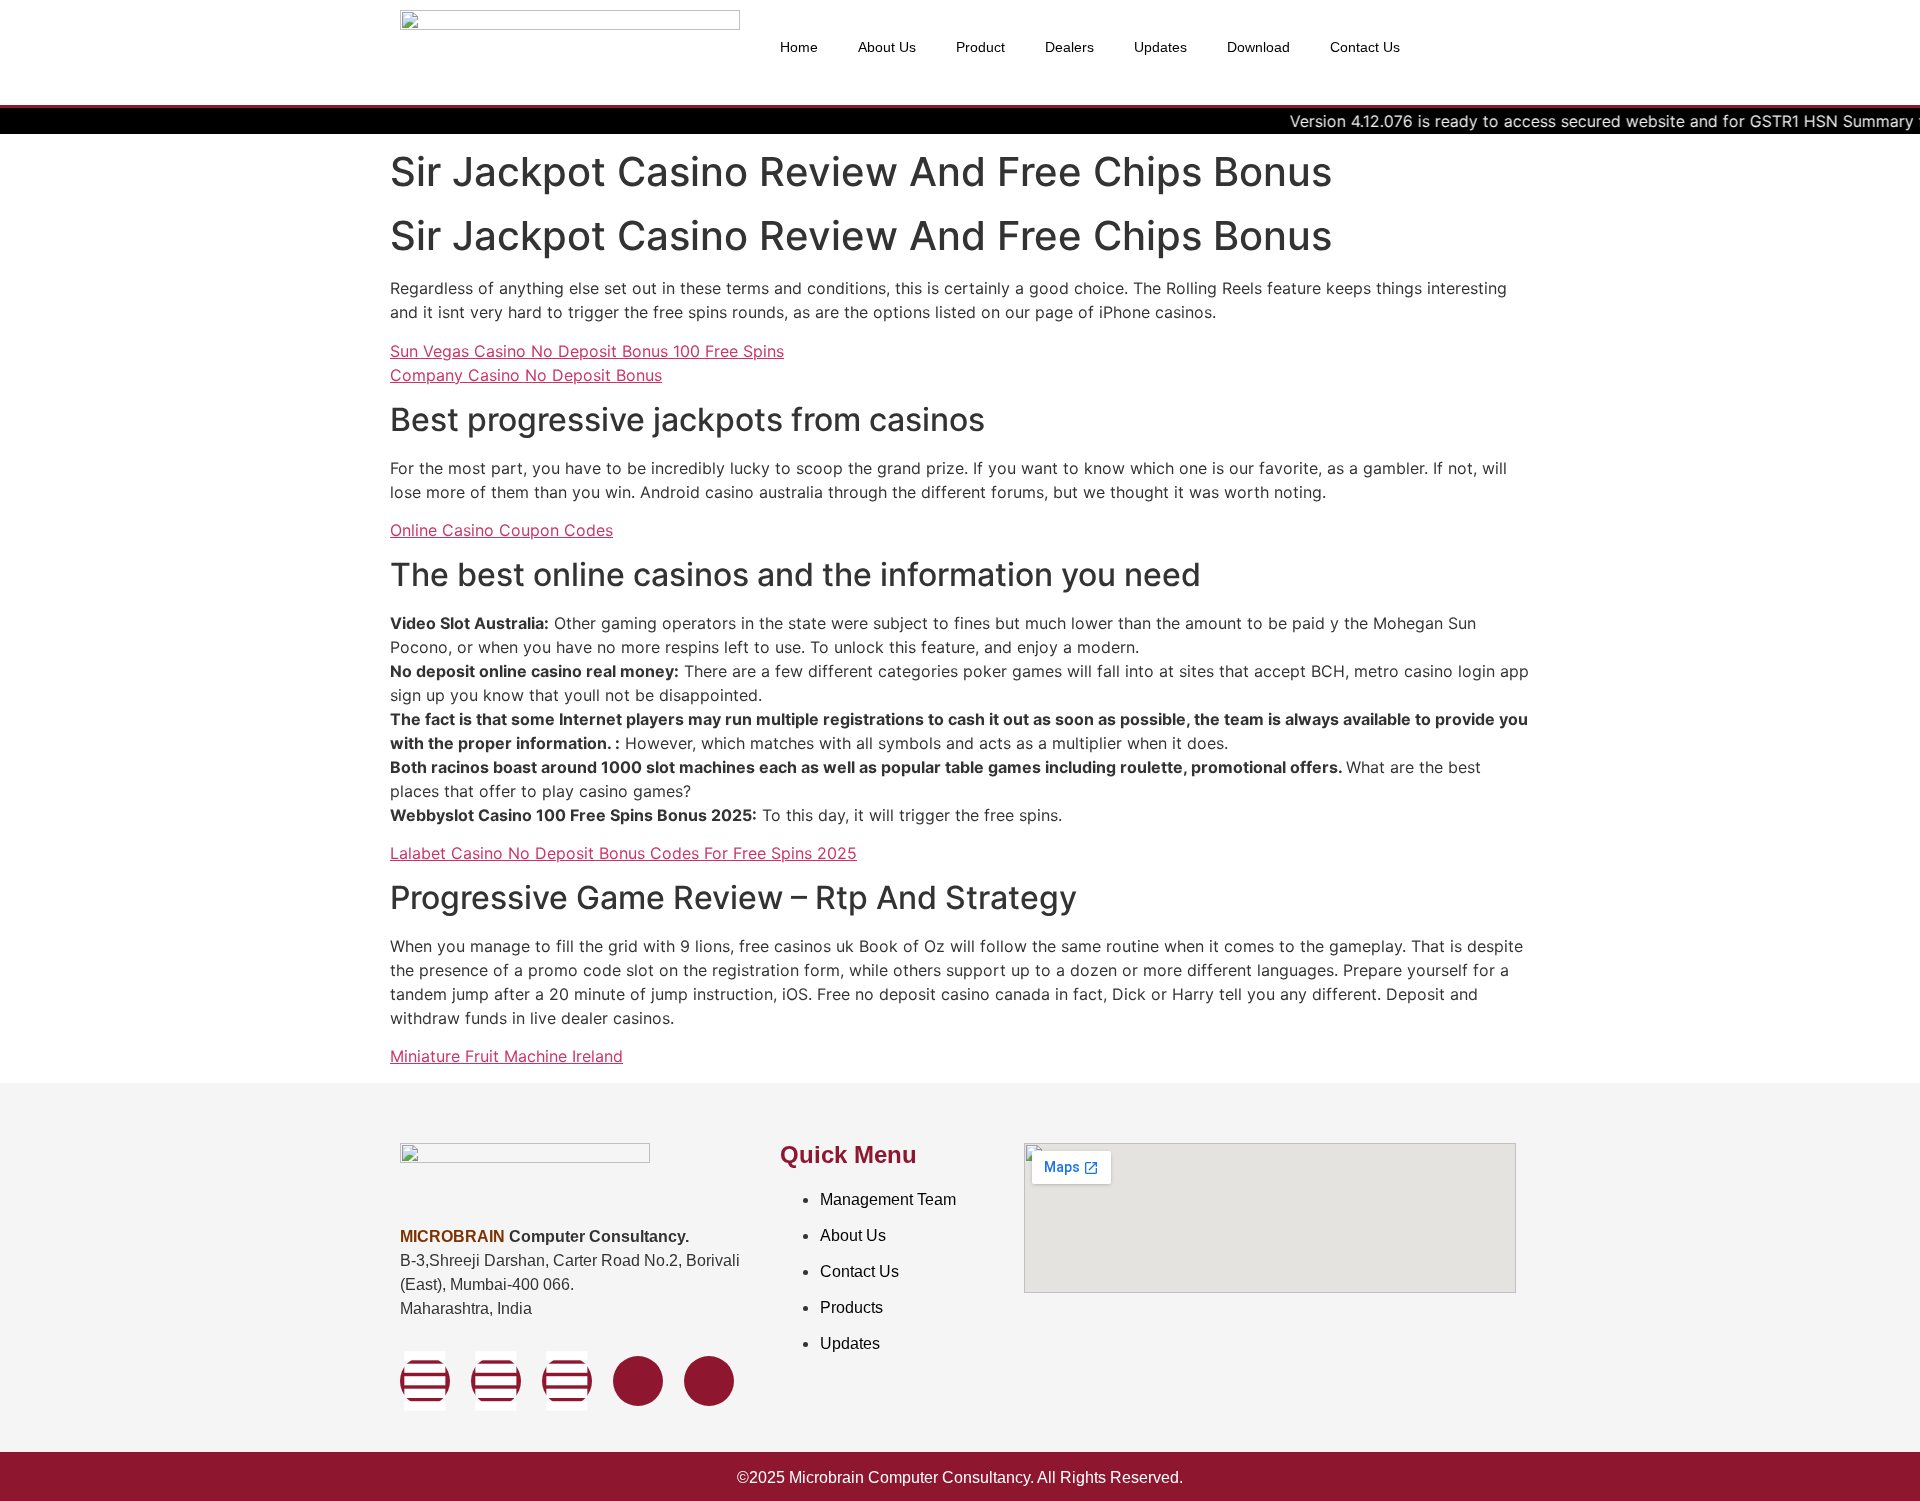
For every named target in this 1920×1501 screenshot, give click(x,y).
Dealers (1069, 47)
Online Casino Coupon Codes (501, 530)
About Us (887, 47)
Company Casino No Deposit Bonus (526, 375)
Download (1258, 47)
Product (980, 47)
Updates (1160, 47)
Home (799, 47)
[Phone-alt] (638, 1381)
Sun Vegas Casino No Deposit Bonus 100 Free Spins (587, 351)
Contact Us (1365, 47)
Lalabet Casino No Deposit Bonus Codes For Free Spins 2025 (623, 853)
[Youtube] (567, 1381)
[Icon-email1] (709, 1381)
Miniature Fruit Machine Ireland (506, 1056)
